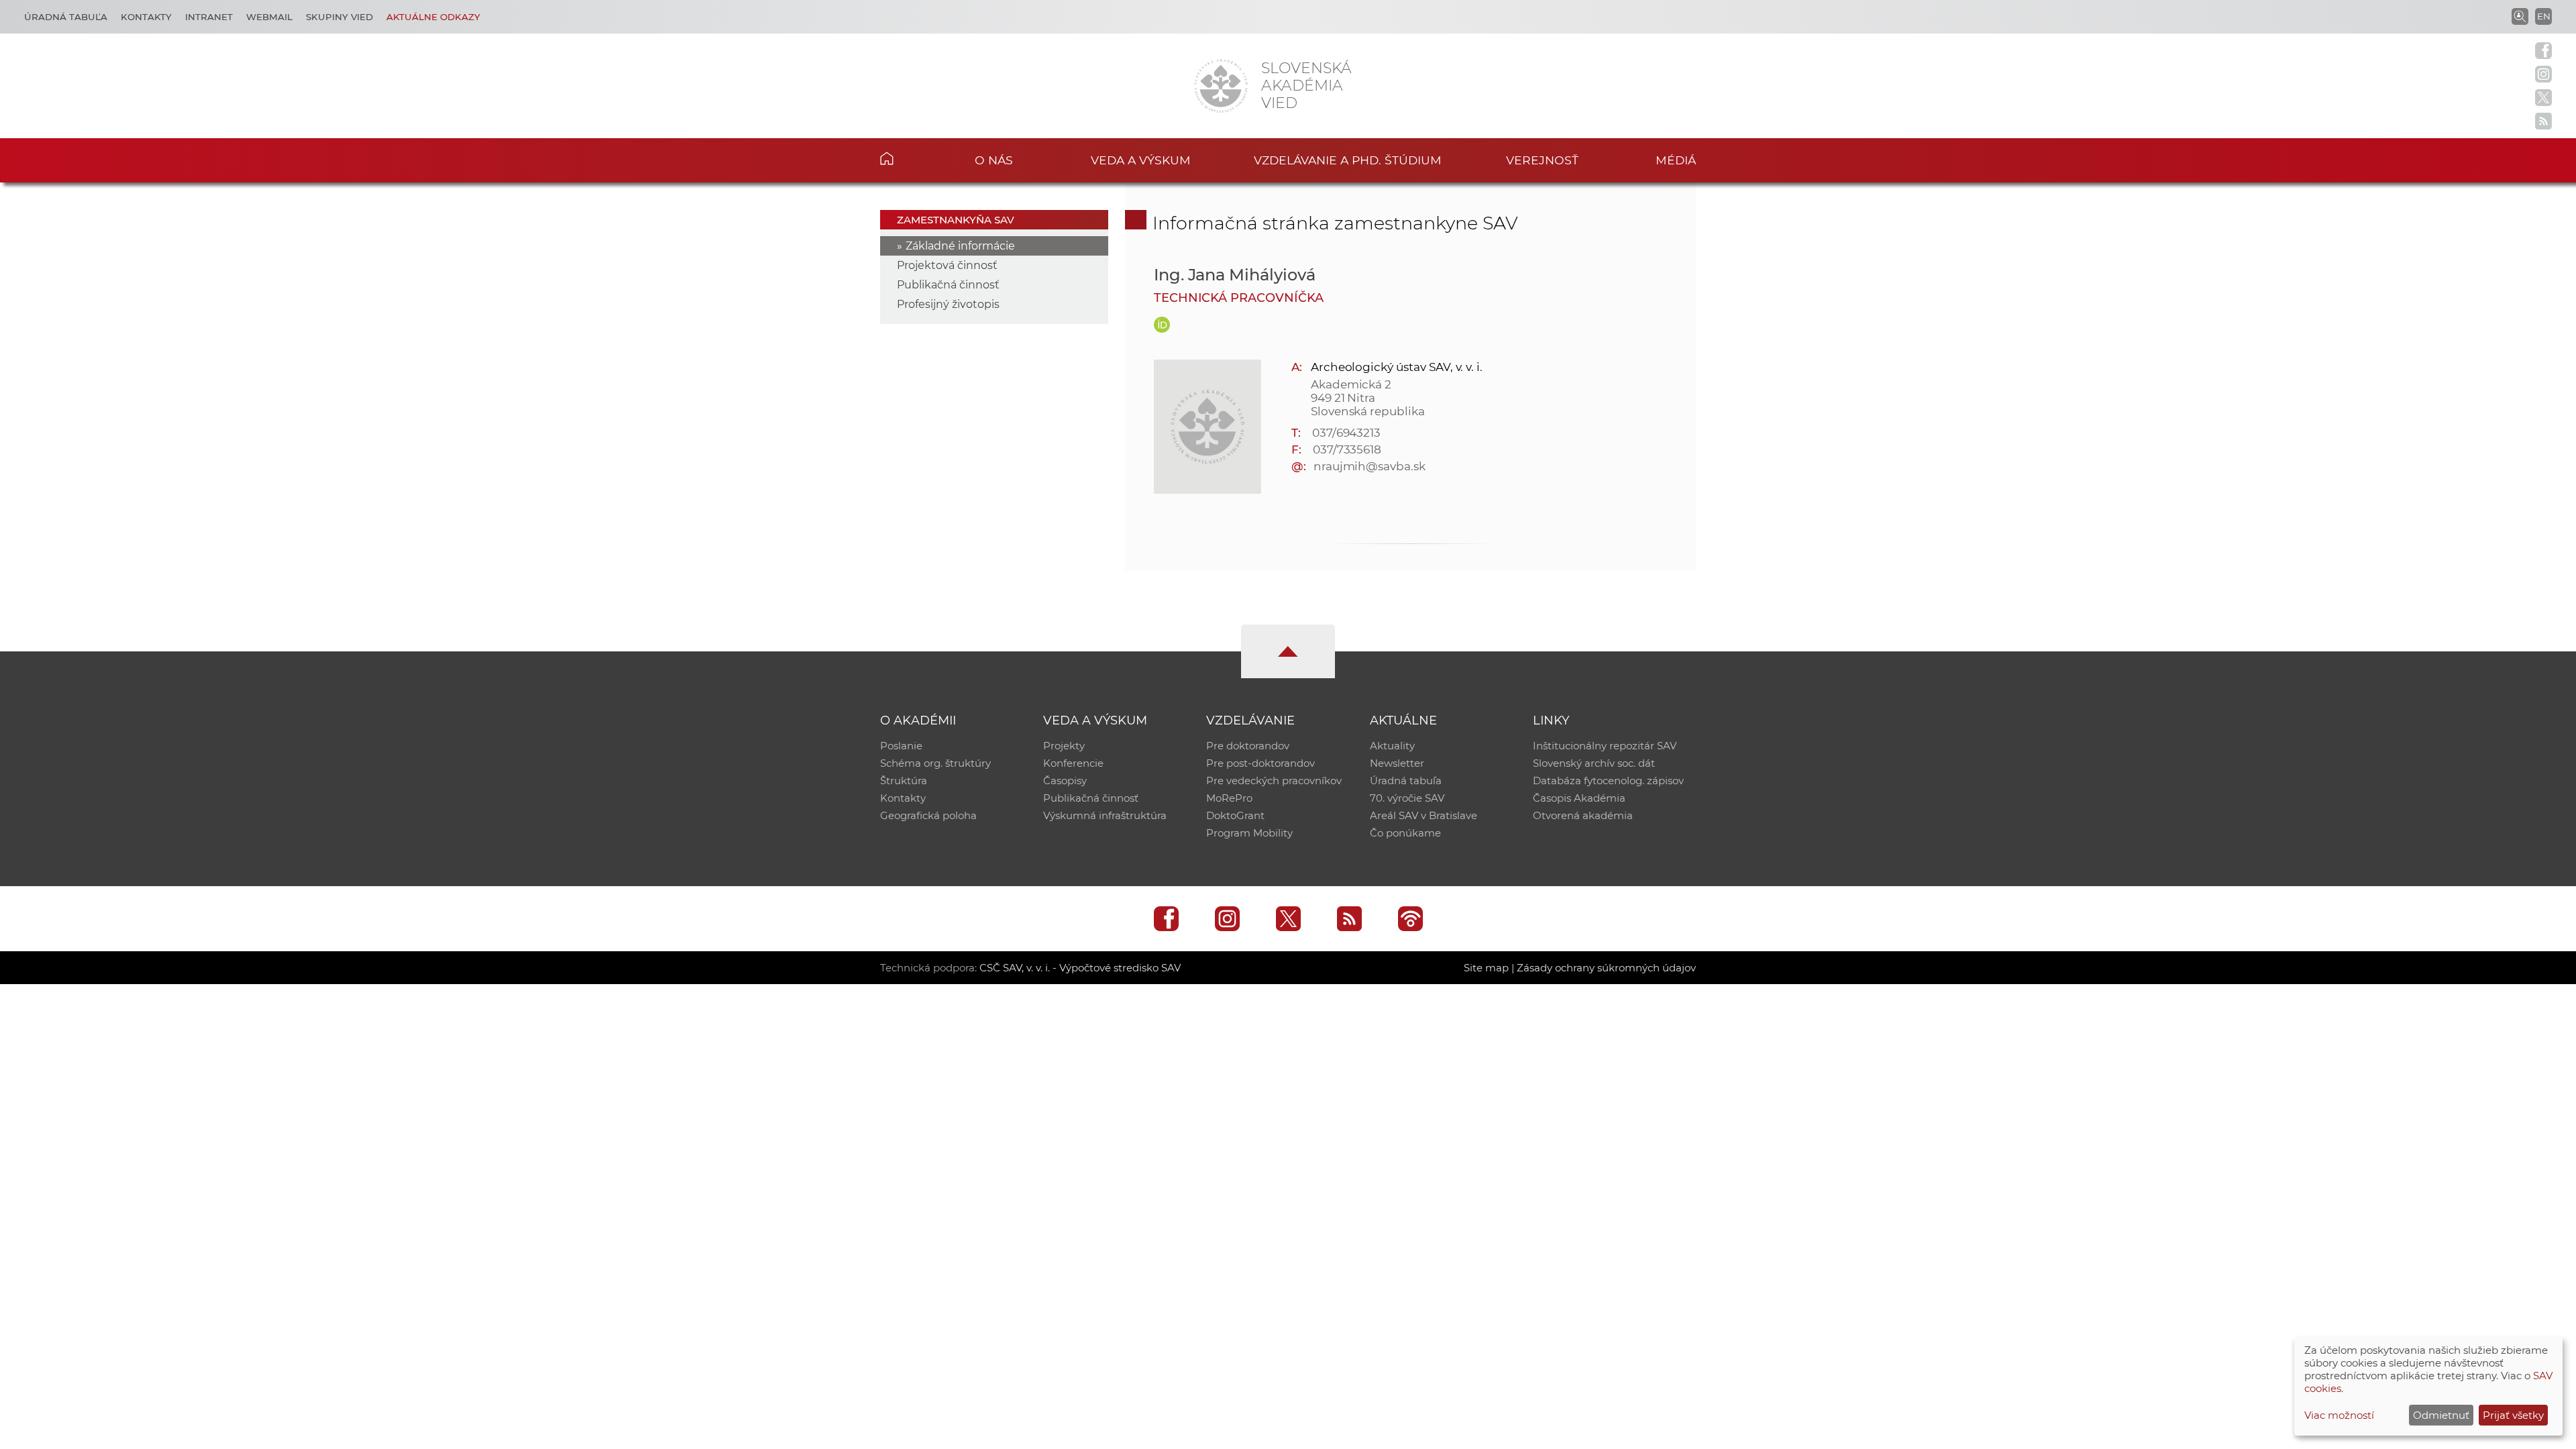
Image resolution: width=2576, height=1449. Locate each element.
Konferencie (1073, 763)
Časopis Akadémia (1579, 798)
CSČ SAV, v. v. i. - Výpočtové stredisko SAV (1080, 968)
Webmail (269, 17)
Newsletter (1397, 763)
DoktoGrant (1235, 815)
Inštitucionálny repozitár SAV (1605, 746)
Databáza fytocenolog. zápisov (1608, 781)
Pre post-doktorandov (1260, 763)
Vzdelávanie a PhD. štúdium (1348, 160)
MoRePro (1229, 798)
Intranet (209, 17)
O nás (994, 160)
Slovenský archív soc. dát (1594, 763)
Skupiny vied (339, 17)
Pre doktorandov (1248, 746)
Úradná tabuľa (66, 17)
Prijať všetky (2513, 1415)
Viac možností (2339, 1415)
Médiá (1676, 160)
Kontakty (146, 17)
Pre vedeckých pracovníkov (1274, 781)
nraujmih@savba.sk (1370, 466)
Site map (1486, 968)
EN (2544, 16)
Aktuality (1392, 746)
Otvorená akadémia (1583, 815)
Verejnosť (1542, 160)
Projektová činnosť (947, 265)
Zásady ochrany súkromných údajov (1606, 968)
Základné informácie (960, 246)
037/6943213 (1346, 433)
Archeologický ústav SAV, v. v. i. (1397, 367)
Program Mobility (1249, 833)
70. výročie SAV (1407, 798)
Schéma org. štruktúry (935, 763)
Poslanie (901, 746)
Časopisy (1065, 781)
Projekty (1064, 746)
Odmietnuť (2441, 1415)
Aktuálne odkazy (433, 17)
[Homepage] (1221, 86)
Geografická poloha (928, 815)
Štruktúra (904, 781)
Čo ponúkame (1405, 833)
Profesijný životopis (948, 304)
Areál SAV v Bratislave (1424, 815)
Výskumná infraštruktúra (1105, 815)
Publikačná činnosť (948, 285)
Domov (907, 158)
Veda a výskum (1141, 160)
